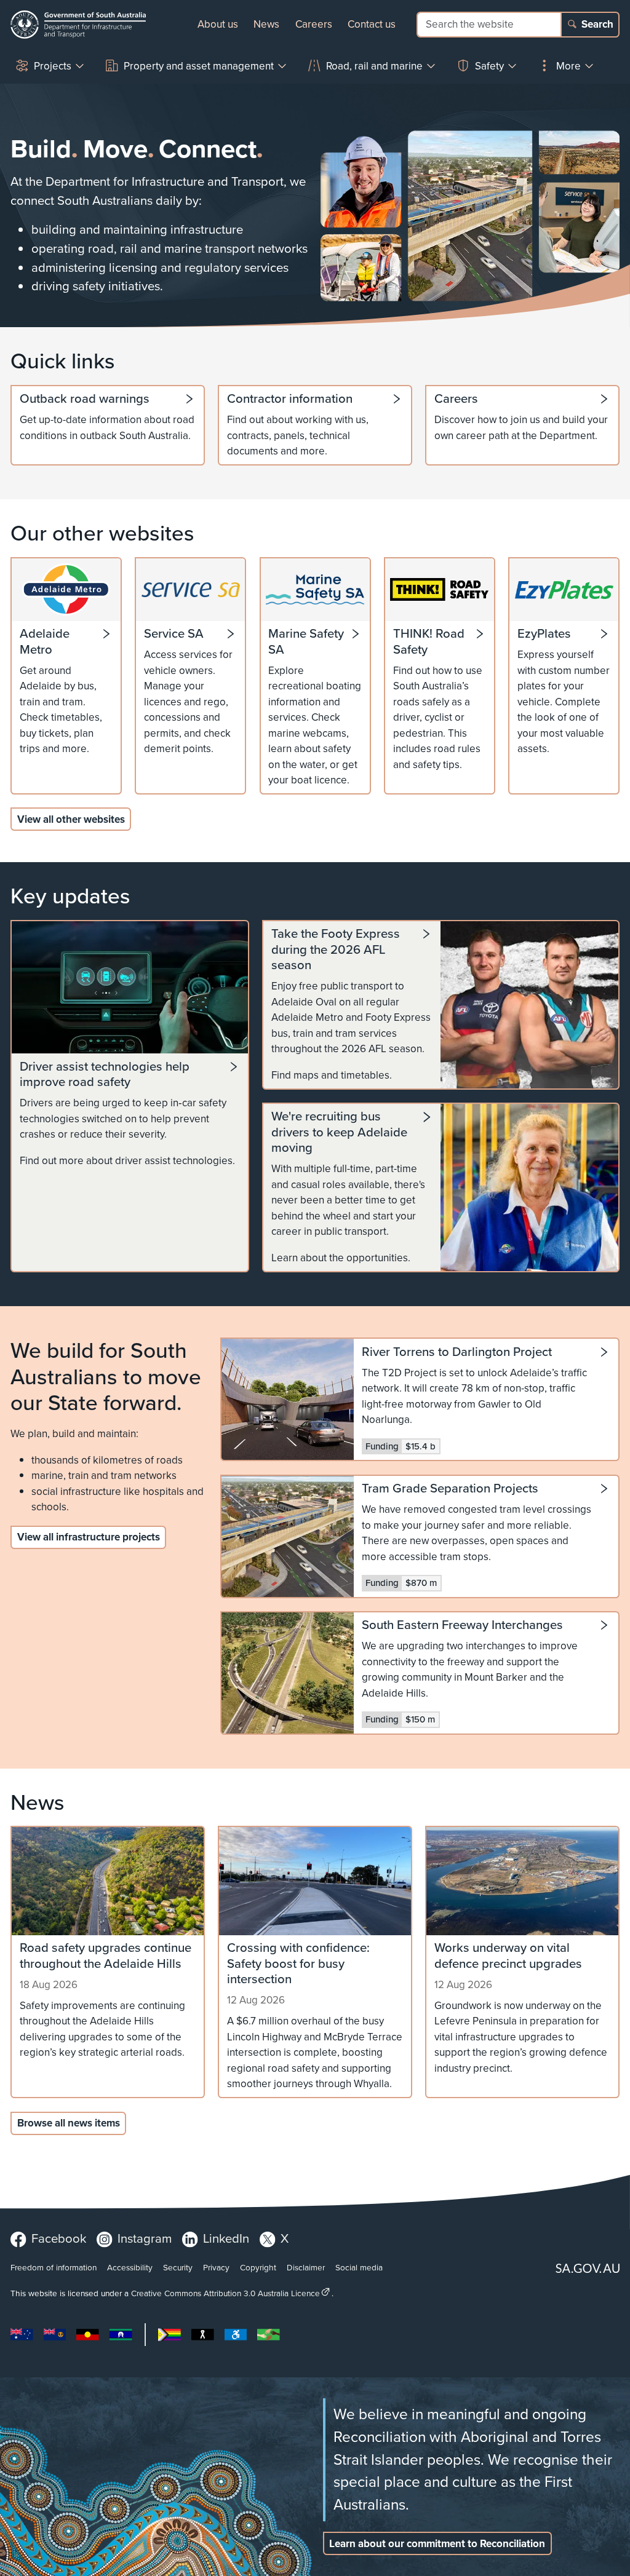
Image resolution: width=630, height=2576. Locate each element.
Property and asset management (199, 66)
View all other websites (71, 819)
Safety (489, 66)
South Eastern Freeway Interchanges (462, 1626)
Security (178, 2267)
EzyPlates (544, 634)
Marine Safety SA (306, 642)
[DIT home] (78, 25)
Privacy (216, 2267)
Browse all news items (69, 2123)
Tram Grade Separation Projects (450, 1489)
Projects (53, 66)
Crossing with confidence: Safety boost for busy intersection (298, 1964)
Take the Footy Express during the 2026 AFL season (336, 950)
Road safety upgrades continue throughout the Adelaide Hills (106, 1956)
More (568, 66)
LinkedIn (226, 2238)
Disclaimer (306, 2267)
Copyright (258, 2267)
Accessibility (130, 2267)
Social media (359, 2267)
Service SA (174, 634)
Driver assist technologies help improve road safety (105, 1075)
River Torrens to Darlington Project (457, 1353)
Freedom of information (54, 2267)
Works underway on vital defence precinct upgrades (508, 1956)
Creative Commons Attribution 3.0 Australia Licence (225, 2293)
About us (218, 24)
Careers (314, 24)
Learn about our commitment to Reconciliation (437, 2544)
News (266, 24)
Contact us (372, 24)
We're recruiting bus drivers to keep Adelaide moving (339, 1132)
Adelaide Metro (45, 642)
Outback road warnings (85, 399)
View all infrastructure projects (89, 1537)
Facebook (59, 2238)
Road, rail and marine (374, 66)
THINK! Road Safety (429, 642)
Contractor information (290, 399)
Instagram (145, 2238)
